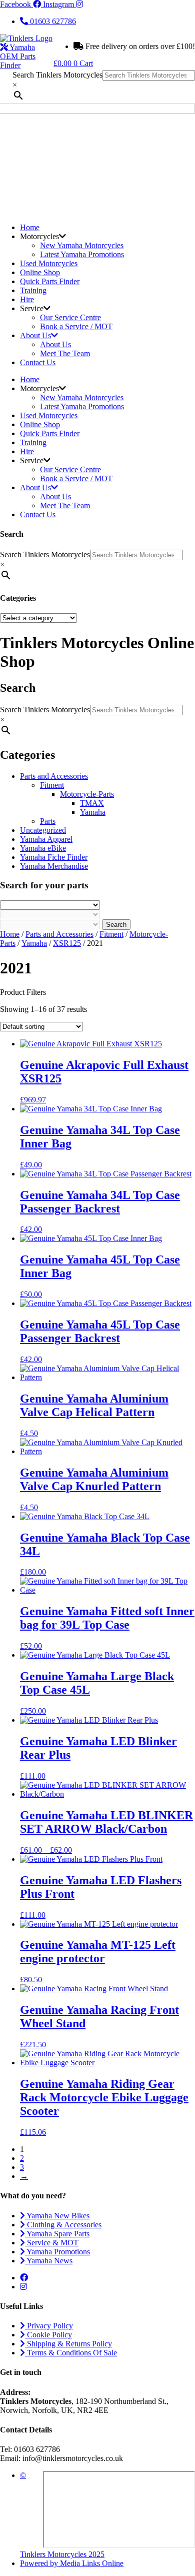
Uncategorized (43, 830)
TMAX (92, 803)
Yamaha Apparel (46, 839)
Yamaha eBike (43, 848)
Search (116, 925)
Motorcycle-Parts (87, 794)
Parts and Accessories (54, 776)
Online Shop (40, 272)
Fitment (52, 785)
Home (30, 227)
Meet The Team (65, 353)
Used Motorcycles (49, 263)
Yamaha (93, 812)
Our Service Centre (70, 317)
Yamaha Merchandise (54, 866)
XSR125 (67, 943)
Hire (27, 299)
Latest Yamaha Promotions (82, 254)
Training (33, 290)
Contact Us (38, 362)
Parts (48, 821)
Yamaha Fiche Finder (54, 857)
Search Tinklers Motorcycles (57, 75)
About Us (35, 335)
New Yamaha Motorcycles (82, 245)
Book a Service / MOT (76, 326)
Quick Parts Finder (50, 281)
